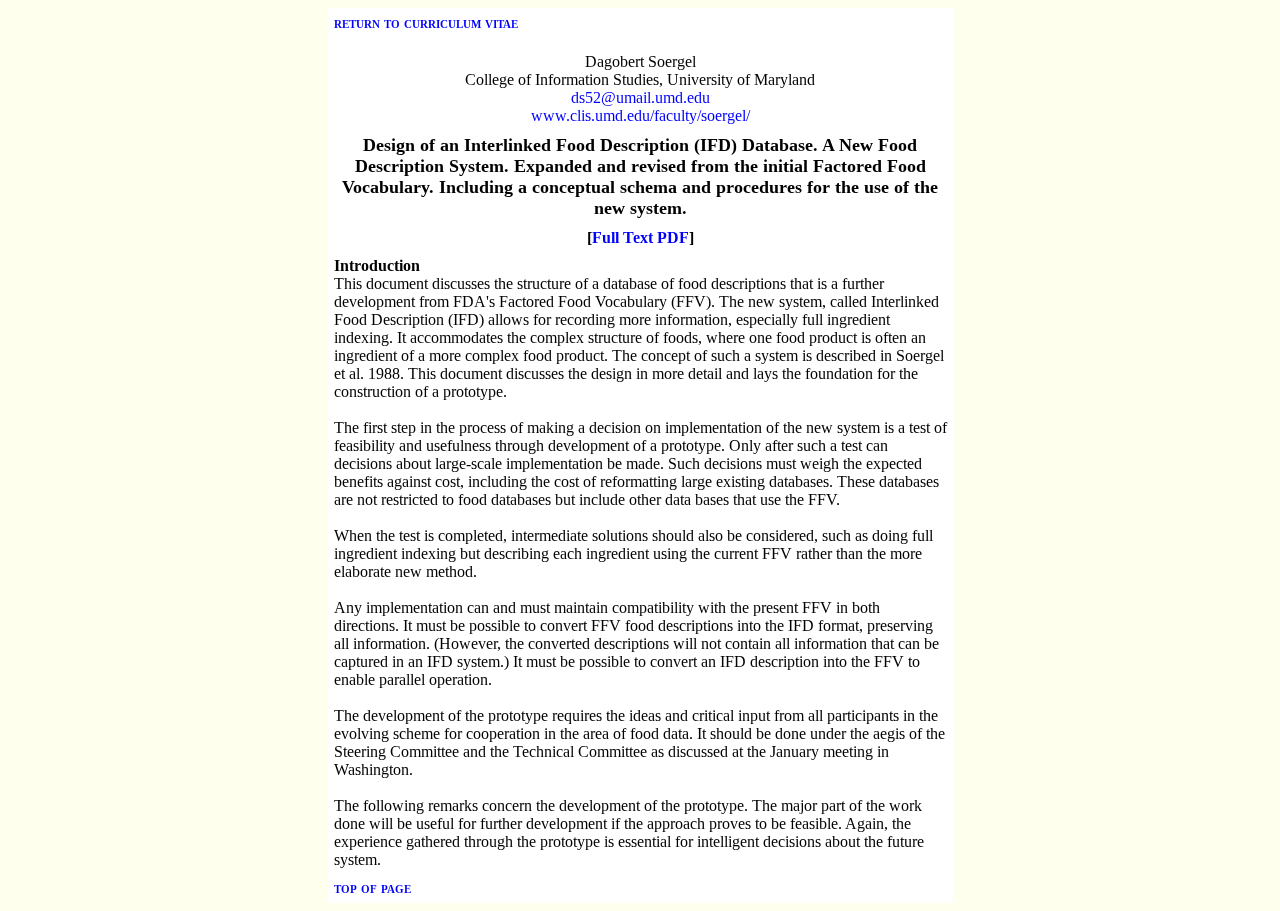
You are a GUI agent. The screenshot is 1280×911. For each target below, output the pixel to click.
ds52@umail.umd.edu (640, 97)
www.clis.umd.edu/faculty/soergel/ (640, 115)
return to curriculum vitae (426, 22)
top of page (372, 887)
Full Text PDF (640, 237)
